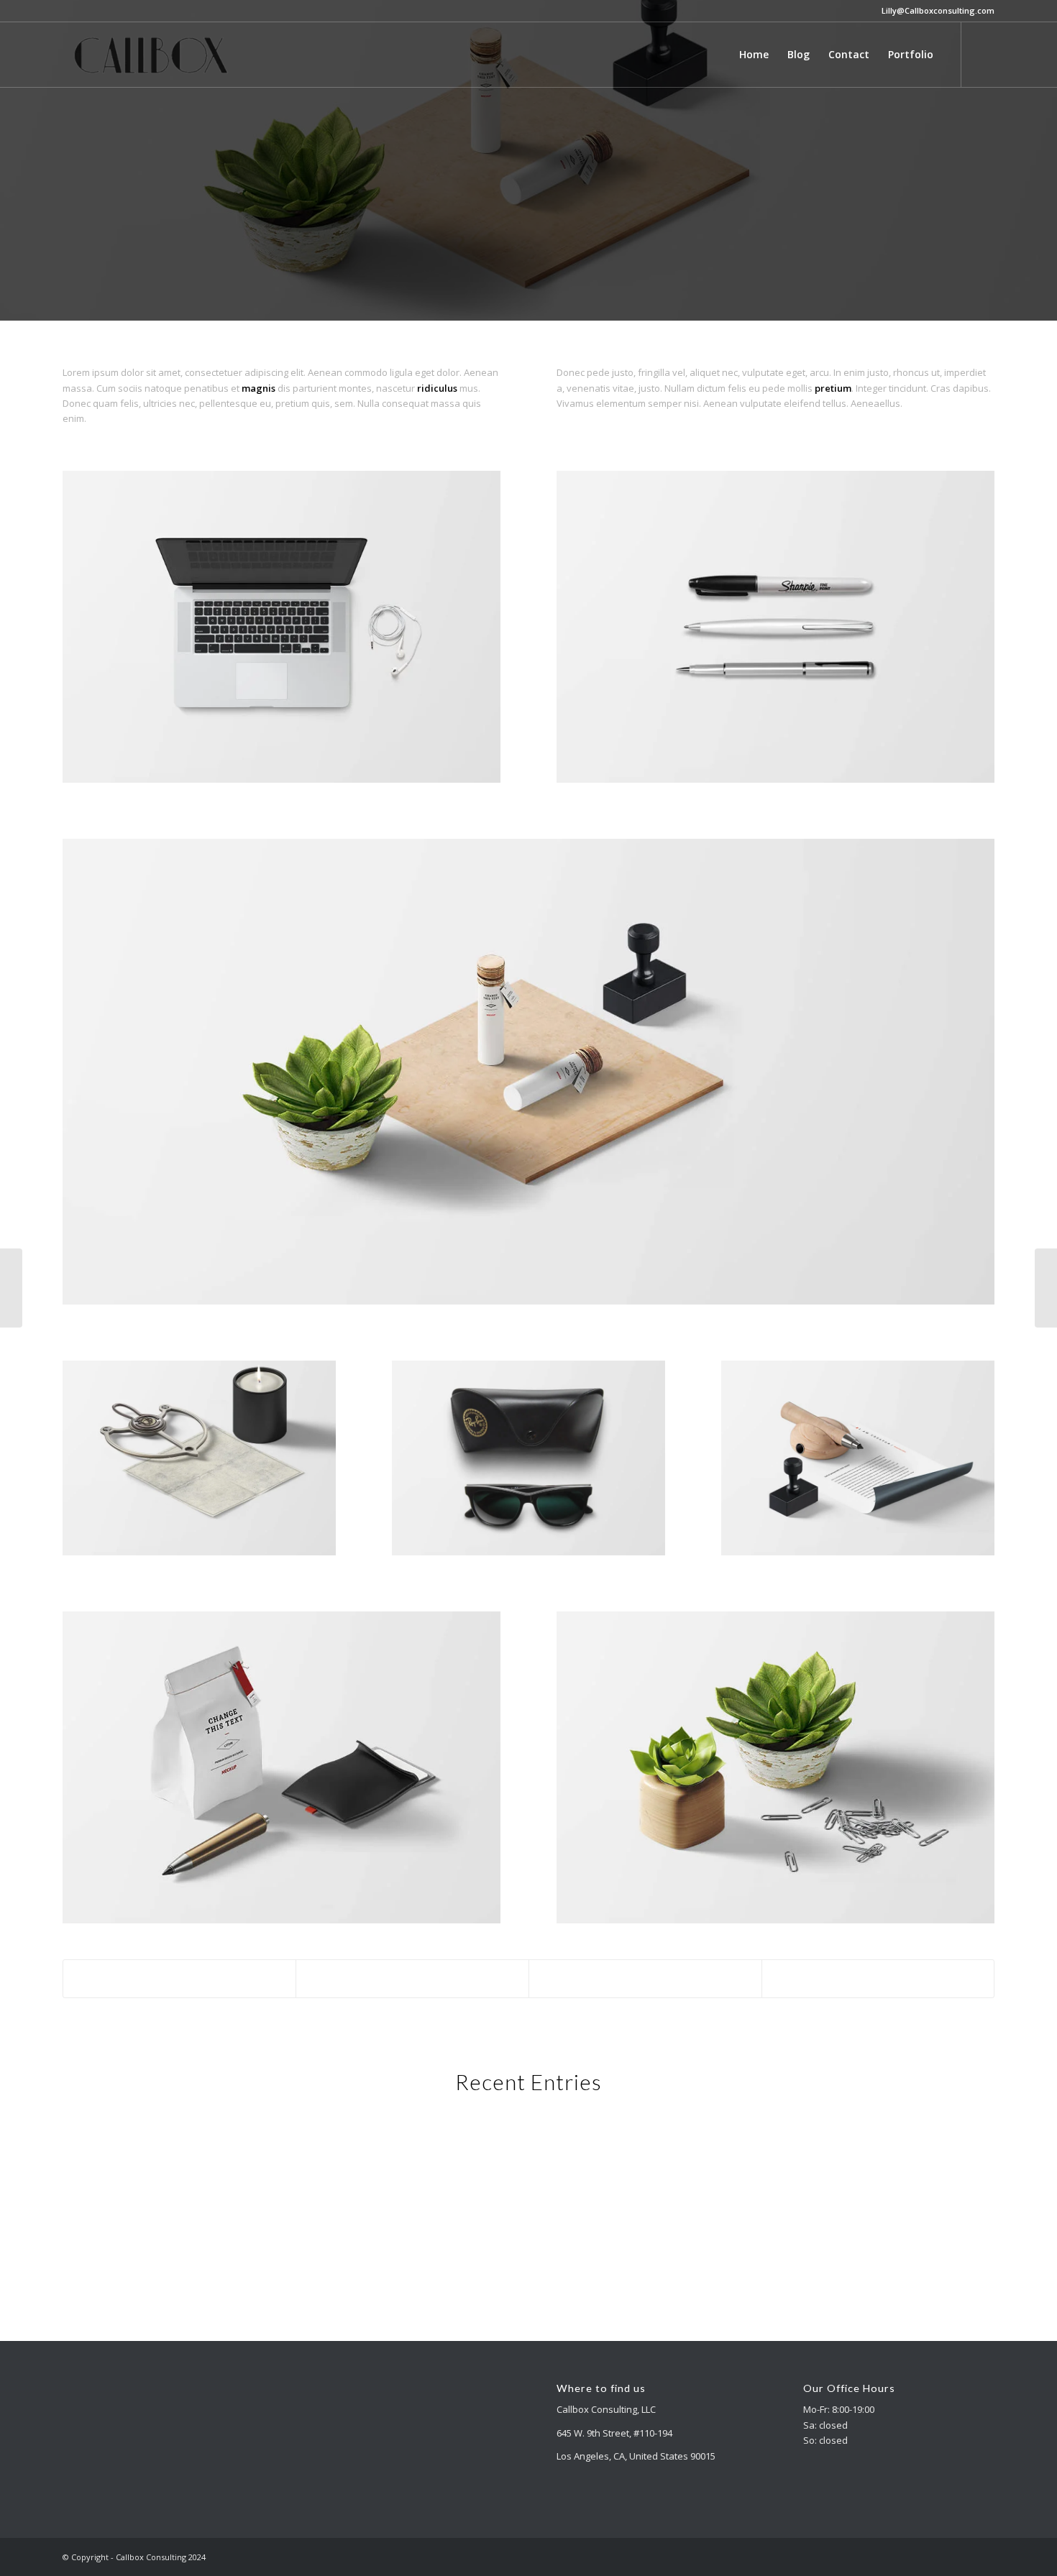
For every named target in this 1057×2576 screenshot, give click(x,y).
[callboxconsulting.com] (152, 55)
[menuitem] (754, 55)
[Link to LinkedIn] (984, 54)
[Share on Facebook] (180, 1979)
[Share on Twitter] (412, 1979)
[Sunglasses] (1046, 1288)
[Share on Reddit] (878, 1979)
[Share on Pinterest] (645, 1979)
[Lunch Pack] (11, 1288)
